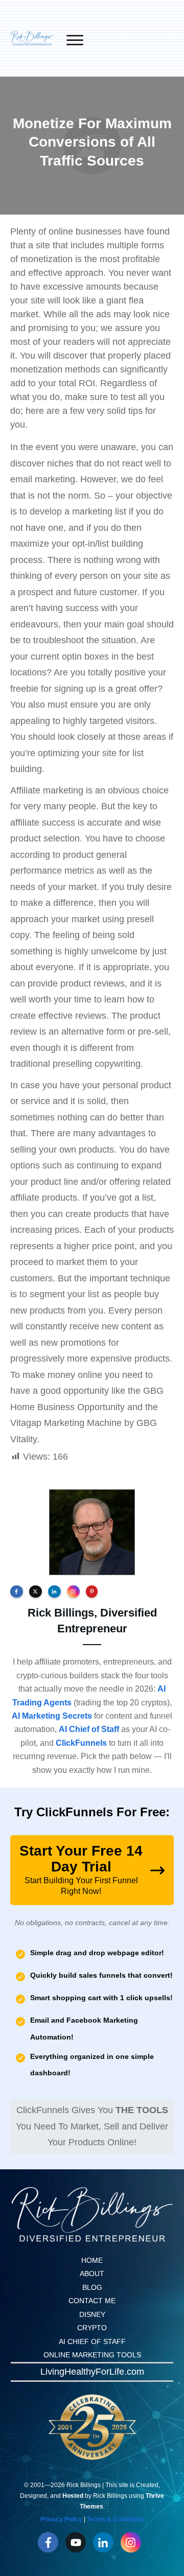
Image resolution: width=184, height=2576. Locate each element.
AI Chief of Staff (89, 1729)
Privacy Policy (61, 2519)
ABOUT (92, 2274)
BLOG (92, 2287)
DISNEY (92, 2314)
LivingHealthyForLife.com (92, 2372)
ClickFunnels (81, 1743)
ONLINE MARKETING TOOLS (92, 2355)
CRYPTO (92, 2328)
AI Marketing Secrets (52, 1716)
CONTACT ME (92, 2301)
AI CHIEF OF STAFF (92, 2341)
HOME (92, 2260)
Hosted (73, 2496)
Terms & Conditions (116, 2519)
